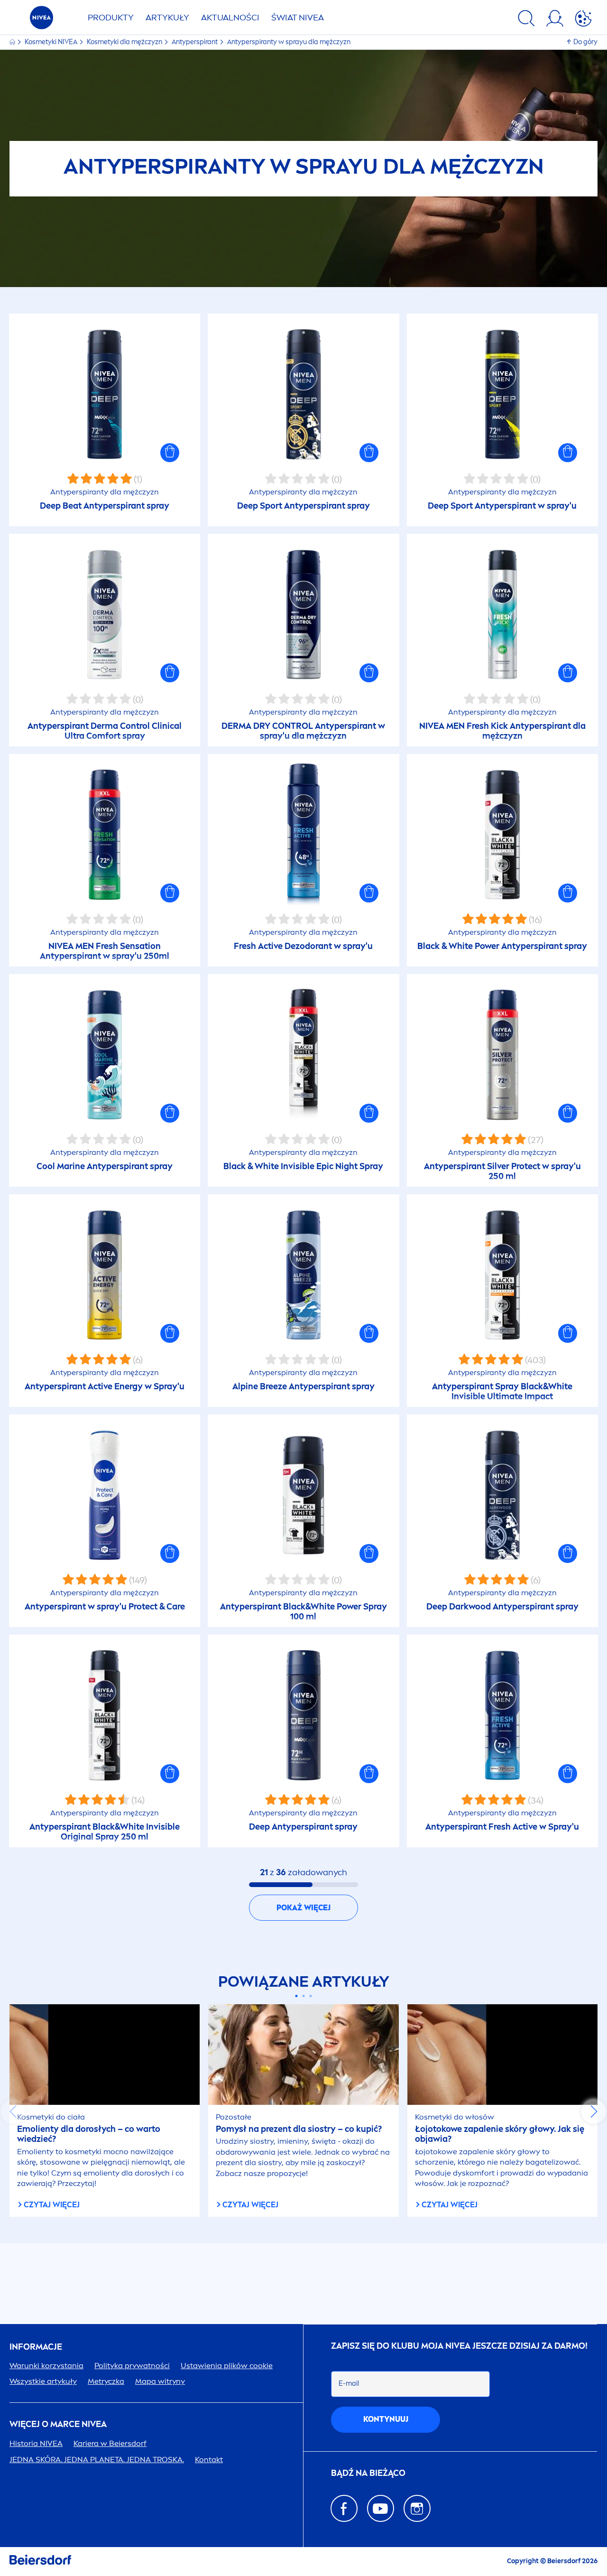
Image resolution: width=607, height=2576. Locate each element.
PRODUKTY (111, 18)
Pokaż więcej (303, 1908)
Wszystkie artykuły (43, 2381)
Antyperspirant (195, 42)
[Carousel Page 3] (311, 1996)
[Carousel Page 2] (304, 1996)
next (594, 2111)
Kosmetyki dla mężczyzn (125, 42)
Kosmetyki (51, 42)
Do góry (585, 42)
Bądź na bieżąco (368, 2473)
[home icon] (13, 42)
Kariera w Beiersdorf (110, 2443)
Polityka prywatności (132, 2366)
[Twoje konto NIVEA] (555, 20)
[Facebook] (344, 2508)
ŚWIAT (298, 18)
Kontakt (209, 2460)
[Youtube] (381, 2508)
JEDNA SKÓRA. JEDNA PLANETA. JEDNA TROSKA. (97, 2460)
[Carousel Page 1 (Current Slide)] (297, 1996)
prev (13, 2111)
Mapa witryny (160, 2381)
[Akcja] (583, 20)
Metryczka (106, 2381)
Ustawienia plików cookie (227, 2366)
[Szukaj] (526, 20)
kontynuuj (386, 2419)
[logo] (41, 20)
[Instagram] (417, 2508)
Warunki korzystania (46, 2366)
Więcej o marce (58, 2424)
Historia (36, 2443)
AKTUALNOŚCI (230, 18)
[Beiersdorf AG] (40, 2562)
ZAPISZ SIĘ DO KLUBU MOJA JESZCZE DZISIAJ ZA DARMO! (459, 2346)
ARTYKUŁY (167, 18)
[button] (170, 453)
